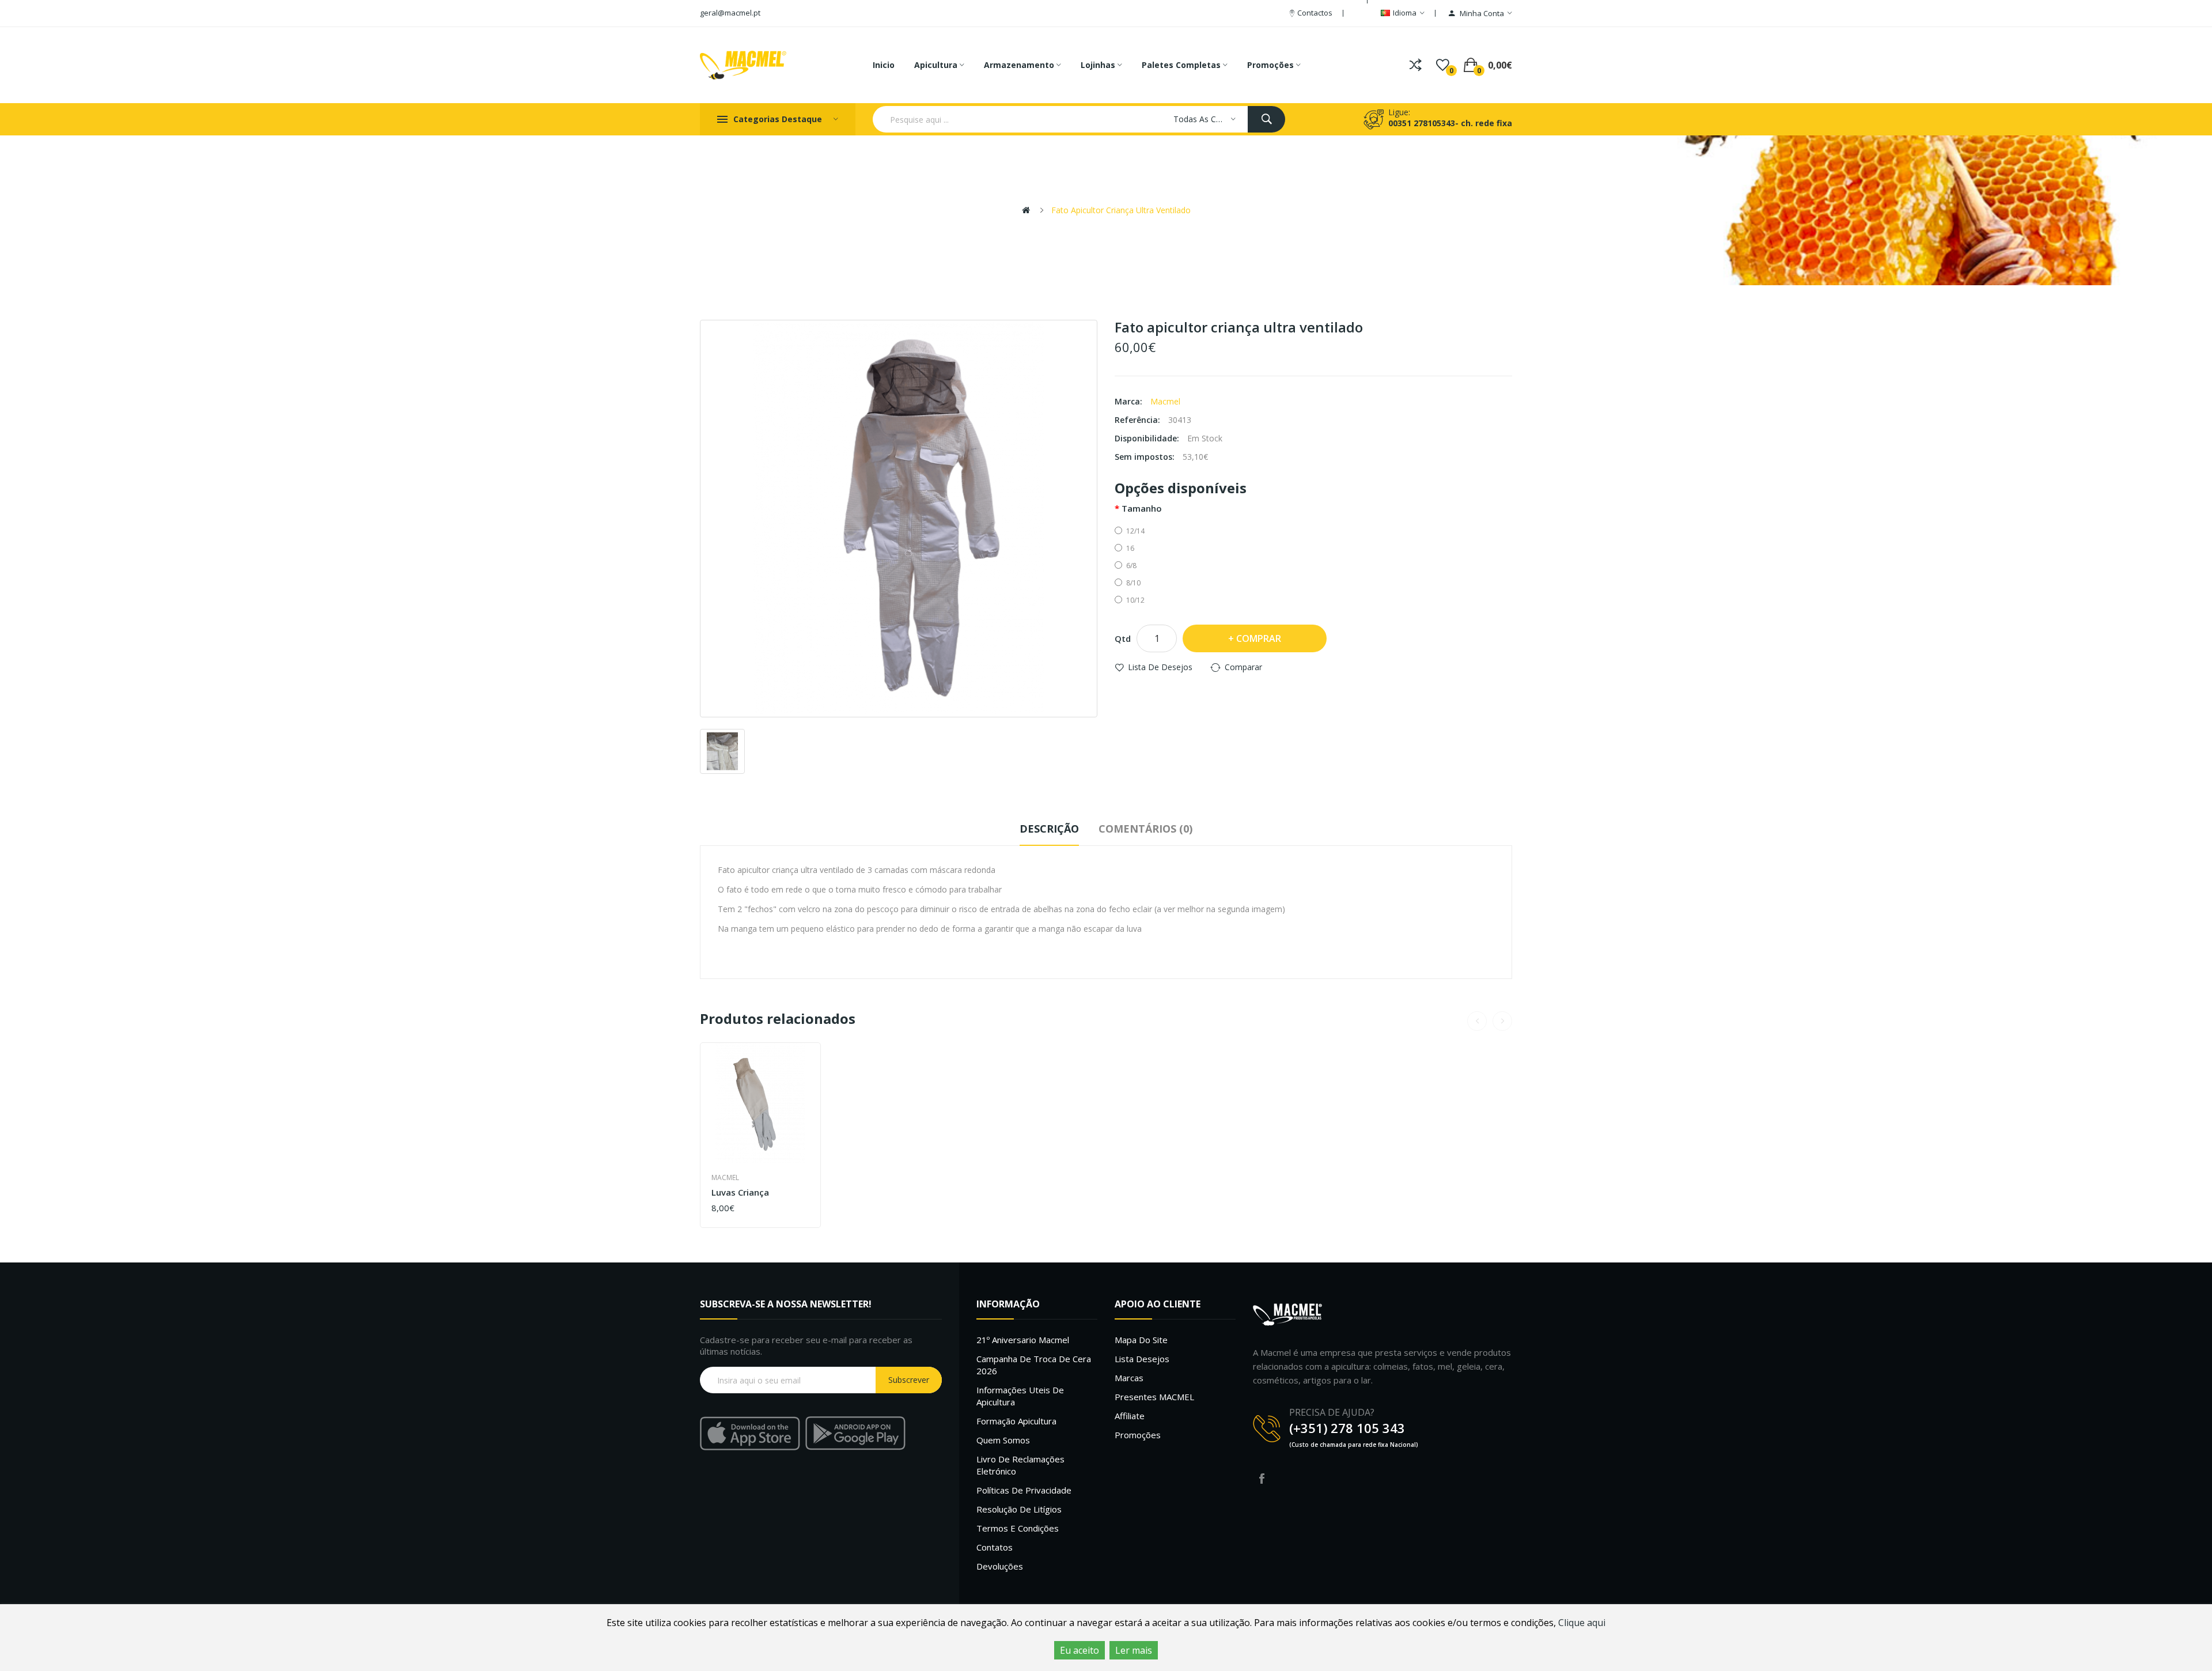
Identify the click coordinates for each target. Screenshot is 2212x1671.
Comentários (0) (1145, 829)
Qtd (1123, 638)
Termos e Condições (1018, 1528)
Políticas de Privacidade (1024, 1490)
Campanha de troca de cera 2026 (1034, 1365)
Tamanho (1142, 508)
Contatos (995, 1547)
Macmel (1165, 401)
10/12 (1135, 600)
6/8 (1131, 566)
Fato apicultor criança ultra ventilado (1121, 210)
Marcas (1129, 1378)
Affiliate (1130, 1416)
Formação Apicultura (1016, 1421)
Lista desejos (1142, 1359)
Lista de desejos (1160, 667)
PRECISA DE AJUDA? (1332, 1412)
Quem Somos (1003, 1440)
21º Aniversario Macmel (1023, 1340)
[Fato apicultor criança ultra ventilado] (899, 519)
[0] (1443, 65)
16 (1130, 548)
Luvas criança (740, 1192)
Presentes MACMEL (1154, 1397)
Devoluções (1000, 1566)
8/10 (1133, 583)
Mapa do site (1141, 1340)
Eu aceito (1080, 1650)
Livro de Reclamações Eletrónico (1020, 1465)
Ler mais (1134, 1650)
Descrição (1049, 829)
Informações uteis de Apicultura (1020, 1396)
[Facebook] (1262, 1479)
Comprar (1259, 638)
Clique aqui (1582, 1623)
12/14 (1135, 531)
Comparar (1243, 667)
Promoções (1138, 1435)
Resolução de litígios (1019, 1509)
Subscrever (909, 1380)
